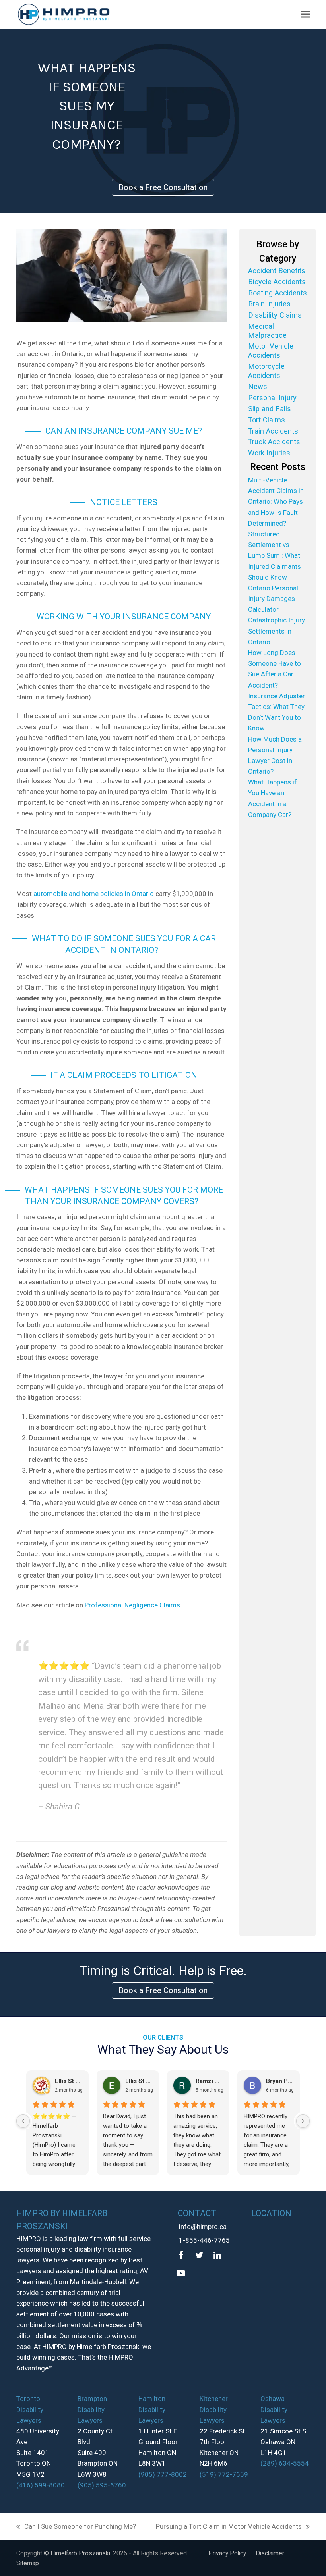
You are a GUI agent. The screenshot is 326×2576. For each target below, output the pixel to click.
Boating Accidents (277, 293)
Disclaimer (270, 2553)
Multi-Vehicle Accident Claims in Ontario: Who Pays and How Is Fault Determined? (276, 502)
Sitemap (28, 2563)
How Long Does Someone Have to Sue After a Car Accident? (275, 669)
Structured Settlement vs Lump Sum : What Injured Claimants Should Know (275, 556)
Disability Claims (275, 315)
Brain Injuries (269, 304)
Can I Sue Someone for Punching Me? (76, 2527)
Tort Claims (267, 420)
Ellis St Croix (69, 2081)
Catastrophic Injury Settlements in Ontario (277, 631)
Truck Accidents (274, 442)
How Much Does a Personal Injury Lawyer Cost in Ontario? (275, 755)
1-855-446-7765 (204, 2240)
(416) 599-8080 (41, 2485)
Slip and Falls (270, 409)
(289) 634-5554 (285, 2463)
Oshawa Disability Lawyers (274, 2409)
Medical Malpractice (267, 331)
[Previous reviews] (23, 2121)
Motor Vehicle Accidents (271, 351)
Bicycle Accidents (277, 282)
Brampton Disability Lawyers (92, 2409)
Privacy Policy (227, 2553)
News (258, 386)
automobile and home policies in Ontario (94, 894)
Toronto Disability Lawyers (30, 2409)
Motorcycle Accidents (266, 371)
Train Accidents (273, 431)
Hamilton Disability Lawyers (152, 2409)
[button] (305, 14)
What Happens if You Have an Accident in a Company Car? (273, 798)
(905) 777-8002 (163, 2474)
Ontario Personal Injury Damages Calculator (273, 599)
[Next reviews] (303, 2121)
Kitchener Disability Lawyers (214, 2409)
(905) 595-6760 (102, 2485)
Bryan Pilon (280, 2081)
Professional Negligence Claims (132, 1605)
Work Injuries (269, 453)
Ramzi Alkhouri (209, 2081)
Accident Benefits (277, 271)
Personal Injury (272, 398)
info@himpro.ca (203, 2227)
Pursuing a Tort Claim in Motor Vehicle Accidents (229, 2527)
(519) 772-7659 (224, 2474)
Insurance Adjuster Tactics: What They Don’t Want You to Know (277, 712)
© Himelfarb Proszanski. (78, 2553)
